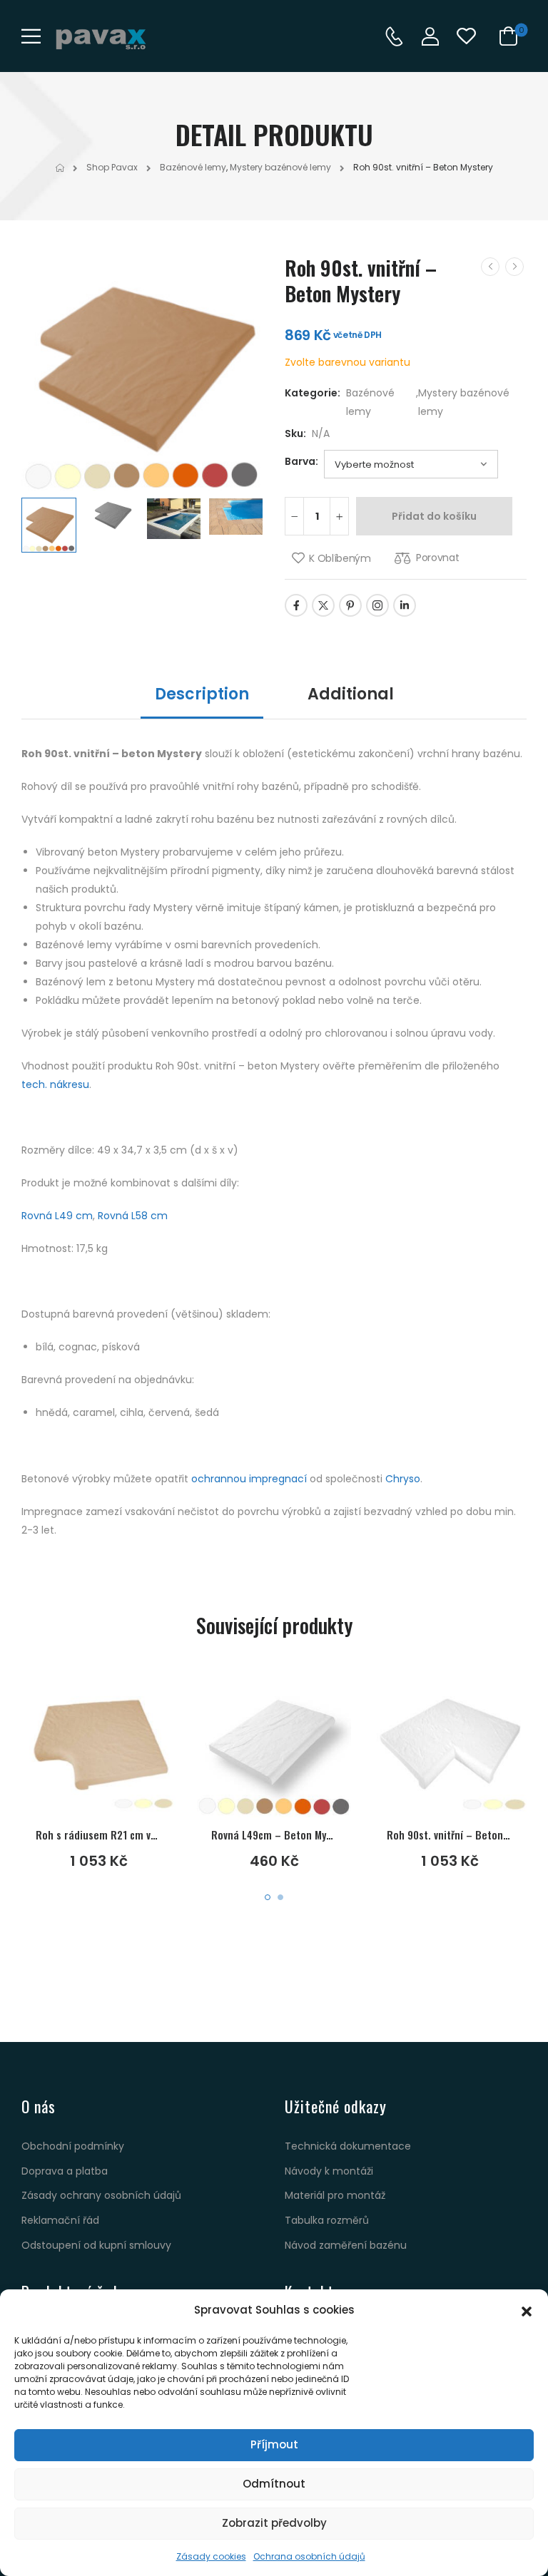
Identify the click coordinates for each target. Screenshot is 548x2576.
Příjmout (274, 2444)
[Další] (514, 267)
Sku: (295, 433)
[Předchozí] (490, 267)
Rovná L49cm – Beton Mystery (280, 1834)
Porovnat (437, 558)
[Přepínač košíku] (506, 36)
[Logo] (101, 39)
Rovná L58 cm (133, 1216)
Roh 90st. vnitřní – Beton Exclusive (467, 1834)
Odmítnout (274, 2484)
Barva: (301, 461)
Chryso (403, 1479)
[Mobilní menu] (31, 36)
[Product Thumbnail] (142, 370)
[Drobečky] (60, 168)
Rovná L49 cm (57, 1216)
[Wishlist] (466, 36)
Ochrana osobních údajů (309, 2556)
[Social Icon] (296, 605)
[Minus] (294, 516)
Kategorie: (313, 393)
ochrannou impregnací (249, 1479)
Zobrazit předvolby (274, 2523)
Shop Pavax (112, 167)
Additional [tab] (351, 694)
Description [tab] (202, 694)
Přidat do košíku (434, 516)
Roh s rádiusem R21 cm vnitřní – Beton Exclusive (147, 1834)
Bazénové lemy (193, 167)
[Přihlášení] (430, 36)
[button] (527, 2310)
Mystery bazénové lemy (280, 167)
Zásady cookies (211, 2556)
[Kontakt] (394, 36)
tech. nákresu (55, 1084)
